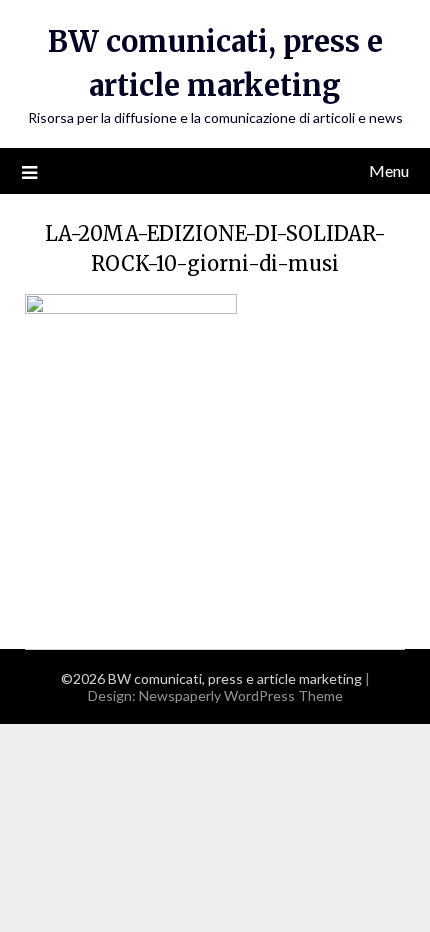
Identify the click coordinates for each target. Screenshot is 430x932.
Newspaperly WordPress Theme (241, 695)
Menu (389, 170)
